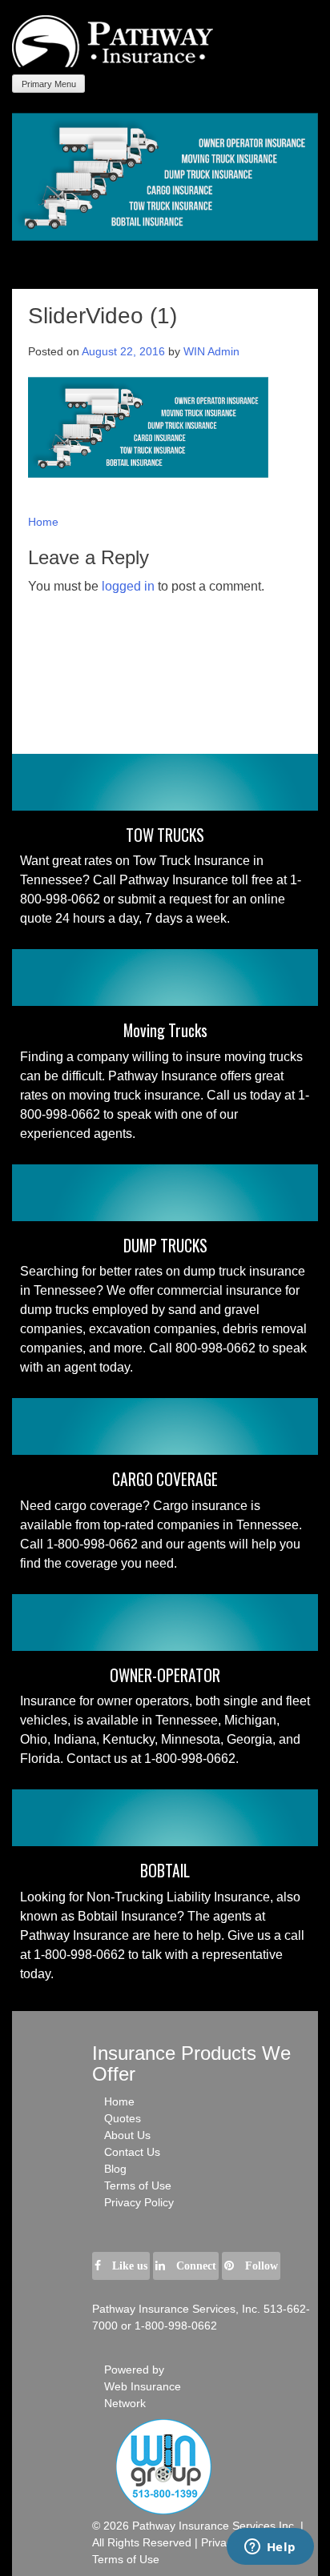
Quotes (123, 2118)
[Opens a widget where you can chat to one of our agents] (270, 2548)
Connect (195, 2266)
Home (43, 522)
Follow (260, 2266)
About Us (127, 2135)
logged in (128, 586)
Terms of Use (138, 2185)
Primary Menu (49, 84)
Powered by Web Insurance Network (143, 2386)
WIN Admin (211, 351)
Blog (115, 2169)
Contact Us (132, 2152)
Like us (128, 2266)
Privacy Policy (139, 2202)
